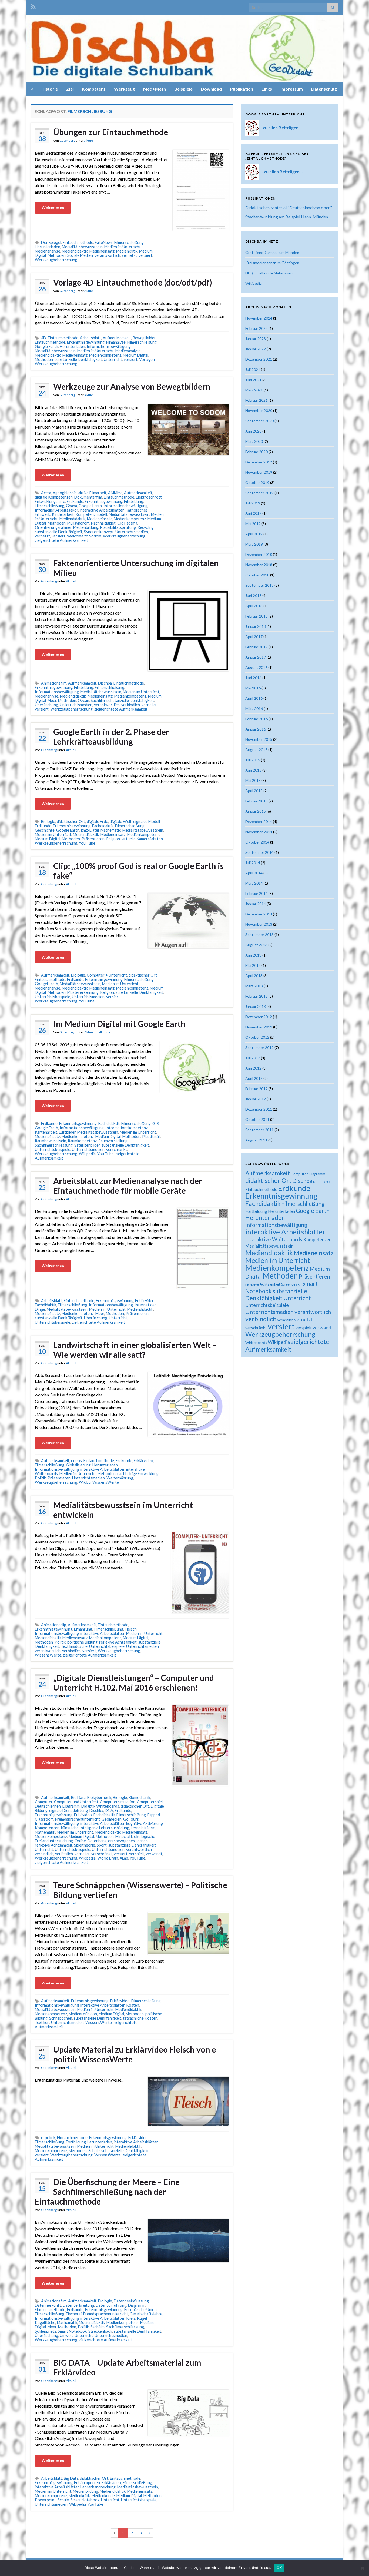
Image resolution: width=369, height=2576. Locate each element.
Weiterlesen (53, 208)
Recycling (146, 527)
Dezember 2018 (259, 554)
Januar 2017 (256, 657)
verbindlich (131, 705)
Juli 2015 (253, 760)
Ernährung (83, 1629)
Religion (113, 839)
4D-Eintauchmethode (60, 338)
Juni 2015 (253, 770)
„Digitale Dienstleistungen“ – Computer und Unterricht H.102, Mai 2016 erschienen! (134, 1682)
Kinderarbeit (63, 514)
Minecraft (124, 1836)
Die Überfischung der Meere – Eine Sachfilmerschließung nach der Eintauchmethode (107, 2192)
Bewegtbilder (144, 338)
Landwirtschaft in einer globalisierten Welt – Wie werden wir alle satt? (135, 1350)
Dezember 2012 (259, 1017)
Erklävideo (83, 1815)
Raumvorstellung (113, 1141)
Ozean (83, 700)
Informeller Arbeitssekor (56, 510)
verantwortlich (107, 255)
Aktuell (89, 140)
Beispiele (183, 89)
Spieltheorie (85, 1845)
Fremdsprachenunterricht (78, 1819)
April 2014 (254, 873)
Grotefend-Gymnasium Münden (272, 252)
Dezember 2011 (259, 1109)
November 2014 (259, 832)
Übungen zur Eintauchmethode (111, 132)
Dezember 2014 (259, 821)
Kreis (131, 2318)
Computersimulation (118, 1802)
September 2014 (259, 852)
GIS (156, 1123)
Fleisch (131, 1629)
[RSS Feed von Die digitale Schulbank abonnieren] (33, 6)
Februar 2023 (256, 328)
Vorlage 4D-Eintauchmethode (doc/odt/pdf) (133, 282)
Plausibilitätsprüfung (118, 527)
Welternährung (120, 1478)
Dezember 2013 (259, 914)
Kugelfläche (45, 2323)
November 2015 (259, 739)
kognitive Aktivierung (145, 1823)
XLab (124, 1858)
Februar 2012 (256, 1089)
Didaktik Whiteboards (100, 1806)
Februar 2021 (256, 400)
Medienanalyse (48, 251)
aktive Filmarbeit (92, 493)
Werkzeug (124, 89)
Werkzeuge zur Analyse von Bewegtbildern (132, 386)
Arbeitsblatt (90, 338)
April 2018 (254, 606)
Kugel (142, 2318)
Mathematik (111, 830)
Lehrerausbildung (114, 1828)
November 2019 (259, 472)
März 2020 (254, 441)
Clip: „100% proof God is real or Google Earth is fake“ (138, 871)
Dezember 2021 (259, 359)
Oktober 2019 (257, 482)
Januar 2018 (256, 626)
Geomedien (112, 1819)
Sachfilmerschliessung (54, 1145)
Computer (44, 1802)
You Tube (87, 843)
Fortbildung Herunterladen (89, 2142)
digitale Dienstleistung (68, 1810)
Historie (50, 89)
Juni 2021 (253, 380)
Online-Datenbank (90, 1841)
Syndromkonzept (99, 532)
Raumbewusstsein (51, 1141)
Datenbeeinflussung (131, 2301)
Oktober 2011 (257, 1119)
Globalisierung (78, 1465)
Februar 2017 (256, 647)
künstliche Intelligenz (79, 1828)
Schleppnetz (46, 2331)
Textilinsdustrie (74, 1646)
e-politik (48, 2138)
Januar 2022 (256, 349)
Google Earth (46, 346)
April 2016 (254, 698)
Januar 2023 (256, 339)
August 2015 (256, 750)
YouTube (87, 1001)
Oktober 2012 (257, 1037)
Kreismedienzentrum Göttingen (272, 263)
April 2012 (254, 1078)
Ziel (70, 89)
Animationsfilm (54, 683)
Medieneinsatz (102, 251)
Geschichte (45, 830)
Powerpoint (45, 2500)
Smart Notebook (72, 2331)
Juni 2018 (253, 595)
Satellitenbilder (87, 1145)
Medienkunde (103, 2496)
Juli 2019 (253, 503)
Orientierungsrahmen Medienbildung (67, 527)
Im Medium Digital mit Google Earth (119, 1024)
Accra (46, 493)
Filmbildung (134, 501)
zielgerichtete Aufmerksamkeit (61, 540)
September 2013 (259, 935)
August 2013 (256, 945)
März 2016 (254, 708)
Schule (94, 2151)
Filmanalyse (116, 342)
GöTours (131, 1819)
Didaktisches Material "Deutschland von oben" (289, 208)
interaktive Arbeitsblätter (102, 510)
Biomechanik (139, 1797)
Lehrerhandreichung (98, 2487)
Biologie (48, 821)
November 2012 (259, 1027)
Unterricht (113, 359)
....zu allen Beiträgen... (281, 172)
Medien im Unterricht (123, 247)
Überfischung (46, 705)
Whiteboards (256, 1343)
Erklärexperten (87, 2483)
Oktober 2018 (257, 575)
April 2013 (254, 976)
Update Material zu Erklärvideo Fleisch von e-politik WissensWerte (136, 2054)
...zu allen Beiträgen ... (281, 127)
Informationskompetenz (127, 1128)
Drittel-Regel (322, 1182)
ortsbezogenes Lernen (128, 1841)
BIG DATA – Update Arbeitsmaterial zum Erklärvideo (127, 2367)
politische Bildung (82, 1642)
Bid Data (78, 1797)
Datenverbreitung (78, 2305)
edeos (76, 1461)
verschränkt (117, 1149)
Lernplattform (143, 1828)
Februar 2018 (256, 616)
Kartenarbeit (46, 1132)
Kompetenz (94, 89)
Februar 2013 (256, 996)
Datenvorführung (111, 2305)
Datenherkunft (48, 2305)
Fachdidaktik (103, 826)
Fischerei (74, 2314)
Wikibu (85, 1482)
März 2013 (254, 986)
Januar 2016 (256, 729)
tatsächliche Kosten (140, 2018)
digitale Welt (121, 821)
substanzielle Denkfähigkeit (78, 359)
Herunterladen (48, 247)
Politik (40, 1478)
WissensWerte (106, 1482)
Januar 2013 (256, 1006)
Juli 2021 (253, 369)
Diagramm (71, 1806)
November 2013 (259, 924)
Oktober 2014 (257, 842)
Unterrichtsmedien (132, 532)
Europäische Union (140, 2310)
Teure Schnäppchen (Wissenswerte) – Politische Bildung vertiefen (140, 1890)
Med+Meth (155, 89)
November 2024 (259, 318)
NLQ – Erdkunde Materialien (269, 273)
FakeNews (104, 242)
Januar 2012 (256, 1099)
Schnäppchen (61, 2018)
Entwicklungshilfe (50, 501)
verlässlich (64, 1854)
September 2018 (259, 585)
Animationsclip (54, 1625)
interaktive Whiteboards (274, 1239)
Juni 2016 (253, 678)
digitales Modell (147, 821)
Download (211, 89)
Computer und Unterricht (76, 1802)
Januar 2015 (256, 811)
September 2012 (259, 1048)
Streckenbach (100, 2331)
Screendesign (291, 1284)
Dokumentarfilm (88, 497)
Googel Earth (46, 984)
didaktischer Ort (71, 821)
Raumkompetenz (82, 1141)
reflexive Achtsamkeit (118, 1642)
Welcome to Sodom (84, 536)
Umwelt (66, 2336)
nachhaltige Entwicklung (138, 1474)
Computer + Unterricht (107, 975)
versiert (145, 255)
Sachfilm (98, 700)
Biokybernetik (99, 1797)
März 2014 (254, 883)
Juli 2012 (253, 1058)
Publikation (242, 89)
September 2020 (259, 421)
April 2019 (254, 534)
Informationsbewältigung (109, 346)
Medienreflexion (83, 2014)
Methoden (57, 255)
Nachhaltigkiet (103, 523)
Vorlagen (147, 359)
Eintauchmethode (78, 242)
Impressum (292, 89)
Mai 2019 (253, 524)
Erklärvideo (145, 1301)
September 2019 (259, 493)
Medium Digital (136, 355)
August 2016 (256, 667)
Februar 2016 (256, 719)
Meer (52, 700)
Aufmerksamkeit (117, 338)
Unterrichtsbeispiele (53, 997)
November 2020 (259, 411)
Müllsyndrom (78, 523)
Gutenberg (67, 140)
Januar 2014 (256, 904)
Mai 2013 (253, 965)
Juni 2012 (253, 1068)
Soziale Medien (80, 255)
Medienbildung (85, 2491)
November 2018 (259, 565)
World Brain (108, 1858)
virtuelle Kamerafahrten (142, 839)
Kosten (133, 2005)
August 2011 (256, 1140)
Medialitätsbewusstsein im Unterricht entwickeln (123, 1510)
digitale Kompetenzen (54, 497)
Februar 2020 (256, 452)
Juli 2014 (253, 863)
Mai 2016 (253, 688)
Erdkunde (75, 501)
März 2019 (254, 544)
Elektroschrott (149, 497)
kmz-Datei (90, 830)
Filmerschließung (129, 242)
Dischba (105, 683)
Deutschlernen (48, 1806)
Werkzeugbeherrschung (56, 260)
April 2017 (254, 637)
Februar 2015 (256, 801)
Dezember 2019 (259, 462)
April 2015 (254, 791)
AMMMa (115, 493)
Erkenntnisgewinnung (86, 342)
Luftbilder (67, 1132)
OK (279, 2568)
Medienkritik (127, 251)
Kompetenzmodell (91, 514)
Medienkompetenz (105, 355)
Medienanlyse (47, 696)
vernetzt (129, 255)
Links (267, 89)
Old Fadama (127, 523)
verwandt (154, 1854)
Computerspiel (150, 1802)
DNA (109, 1810)
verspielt (137, 1854)
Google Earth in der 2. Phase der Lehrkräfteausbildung (111, 736)
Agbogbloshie (65, 493)
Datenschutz (324, 89)
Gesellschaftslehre (146, 2314)
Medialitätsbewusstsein (82, 247)
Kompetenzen (47, 1828)
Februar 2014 (256, 893)
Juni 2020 (253, 431)
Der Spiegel (51, 242)
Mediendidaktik (75, 251)
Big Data (71, 2478)
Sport (102, 1845)
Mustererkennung (83, 992)
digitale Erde (97, 821)
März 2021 (254, 390)
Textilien (42, 2022)
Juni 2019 (253, 513)
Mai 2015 (253, 780)
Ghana (71, 506)
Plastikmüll (151, 1136)
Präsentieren (93, 839)
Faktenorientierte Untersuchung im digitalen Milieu (136, 568)
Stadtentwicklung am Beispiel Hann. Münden (287, 217)
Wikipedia (87, 1154)
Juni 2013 (253, 955)
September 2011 (259, 1130)
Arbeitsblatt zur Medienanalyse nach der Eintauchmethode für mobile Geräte (128, 1186)
